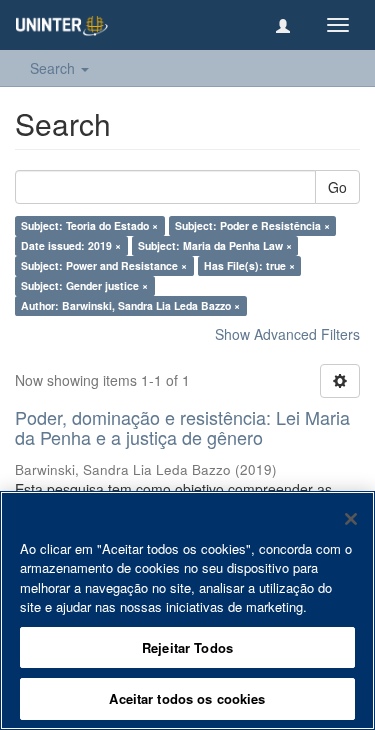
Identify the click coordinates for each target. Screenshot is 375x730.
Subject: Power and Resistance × (104, 265)
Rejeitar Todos (187, 647)
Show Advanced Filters (287, 334)
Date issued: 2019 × (71, 245)
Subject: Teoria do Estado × (89, 225)
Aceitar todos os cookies (187, 698)
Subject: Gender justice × (84, 285)
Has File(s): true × (249, 265)
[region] (187, 610)
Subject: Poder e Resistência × (252, 225)
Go (337, 187)
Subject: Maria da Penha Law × (215, 245)
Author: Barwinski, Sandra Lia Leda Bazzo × (130, 305)
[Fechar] (351, 519)
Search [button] (54, 68)
